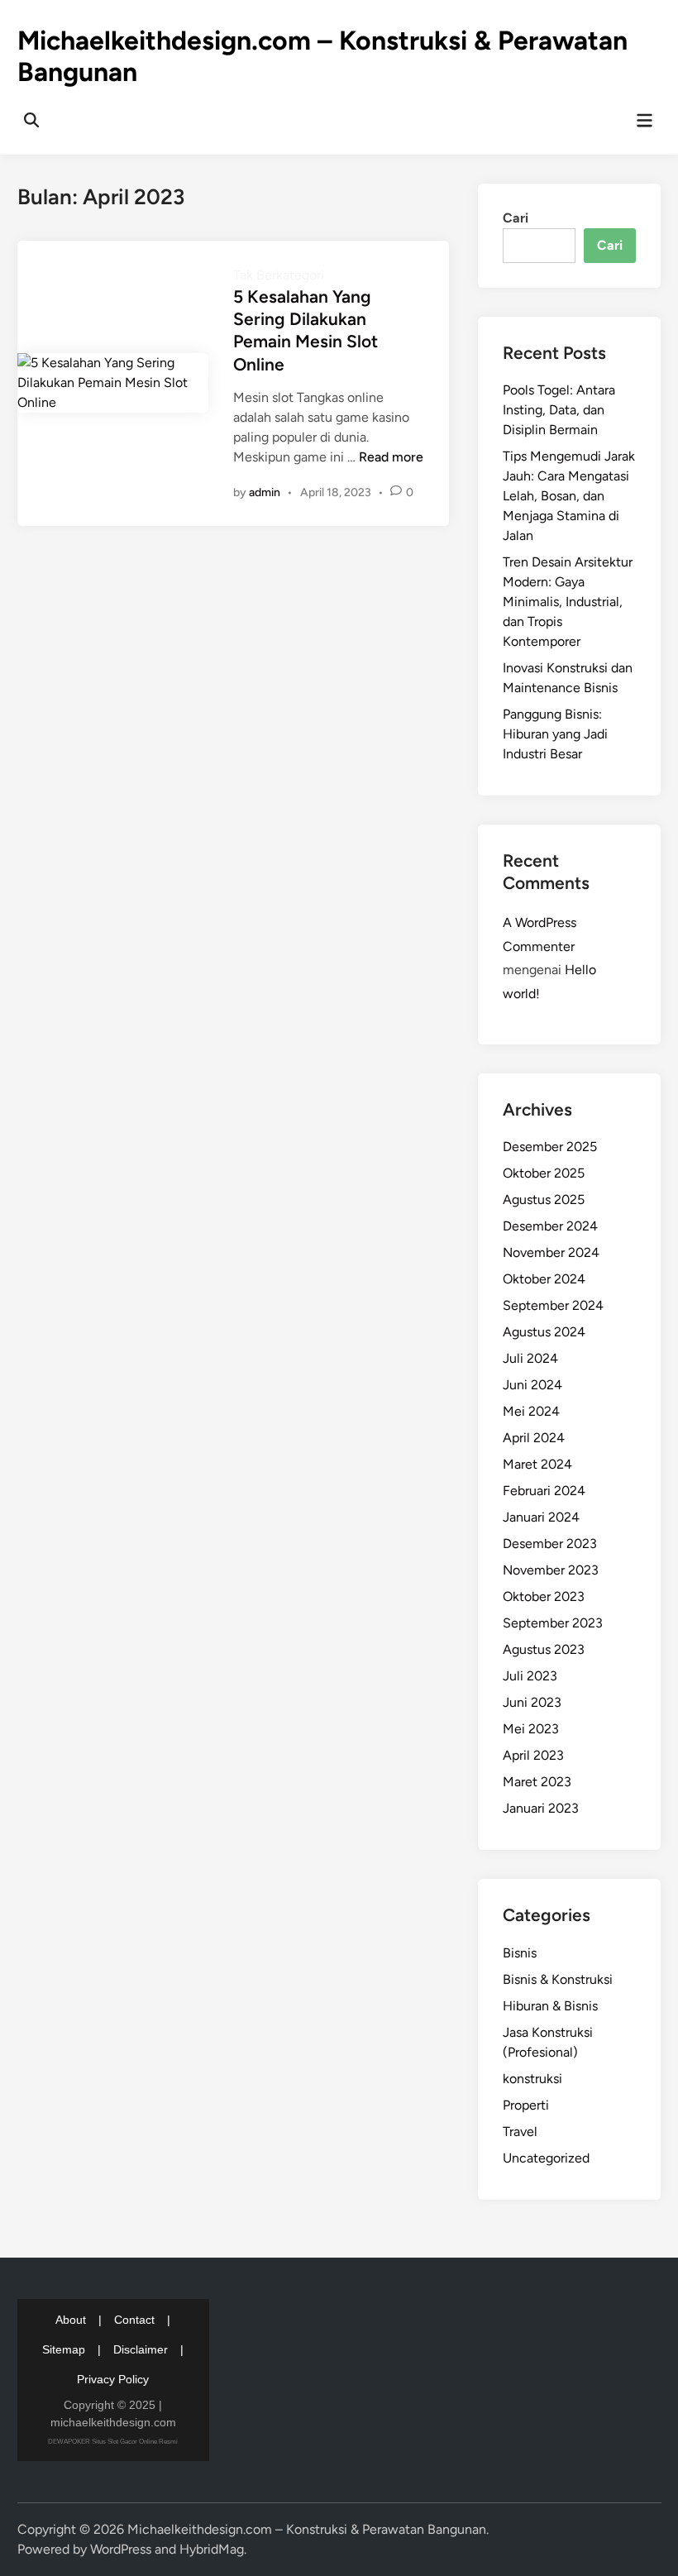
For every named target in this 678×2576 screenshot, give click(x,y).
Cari (516, 218)
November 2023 (551, 1570)
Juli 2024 (530, 1358)
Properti (526, 2105)
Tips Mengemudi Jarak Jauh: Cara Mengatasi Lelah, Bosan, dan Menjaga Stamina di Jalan (569, 496)
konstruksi (532, 2079)
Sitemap (64, 2349)
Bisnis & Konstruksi (558, 1979)
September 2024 (553, 1305)
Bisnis (520, 1953)
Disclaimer (141, 2349)
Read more (391, 457)
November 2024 (551, 1252)
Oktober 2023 (544, 1596)
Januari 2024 (541, 1517)
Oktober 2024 (544, 1279)
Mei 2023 (531, 1729)
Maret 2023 (537, 1782)
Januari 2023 (541, 1808)
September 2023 (553, 1623)
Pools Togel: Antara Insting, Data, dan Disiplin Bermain (559, 410)
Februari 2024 (544, 1491)
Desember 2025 (550, 1147)
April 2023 (533, 1755)
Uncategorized (546, 2158)
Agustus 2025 (544, 1200)
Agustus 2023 (544, 1649)
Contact (134, 2320)
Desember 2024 (550, 1226)
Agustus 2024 (544, 1332)
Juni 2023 (532, 1702)
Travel (520, 2132)
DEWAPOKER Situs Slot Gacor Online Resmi (113, 2442)
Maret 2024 (537, 1464)
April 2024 (534, 1438)
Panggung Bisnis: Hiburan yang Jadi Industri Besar (555, 734)
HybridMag (212, 2549)
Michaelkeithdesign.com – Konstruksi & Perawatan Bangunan (307, 2529)
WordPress (121, 2549)
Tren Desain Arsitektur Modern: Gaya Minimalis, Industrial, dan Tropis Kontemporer (568, 602)
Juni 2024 (532, 1385)
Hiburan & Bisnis (550, 2006)
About (71, 2320)
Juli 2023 (530, 1676)
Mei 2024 (531, 1411)
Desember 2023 (550, 1544)
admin (265, 492)
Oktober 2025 (544, 1173)
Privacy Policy (113, 2379)
